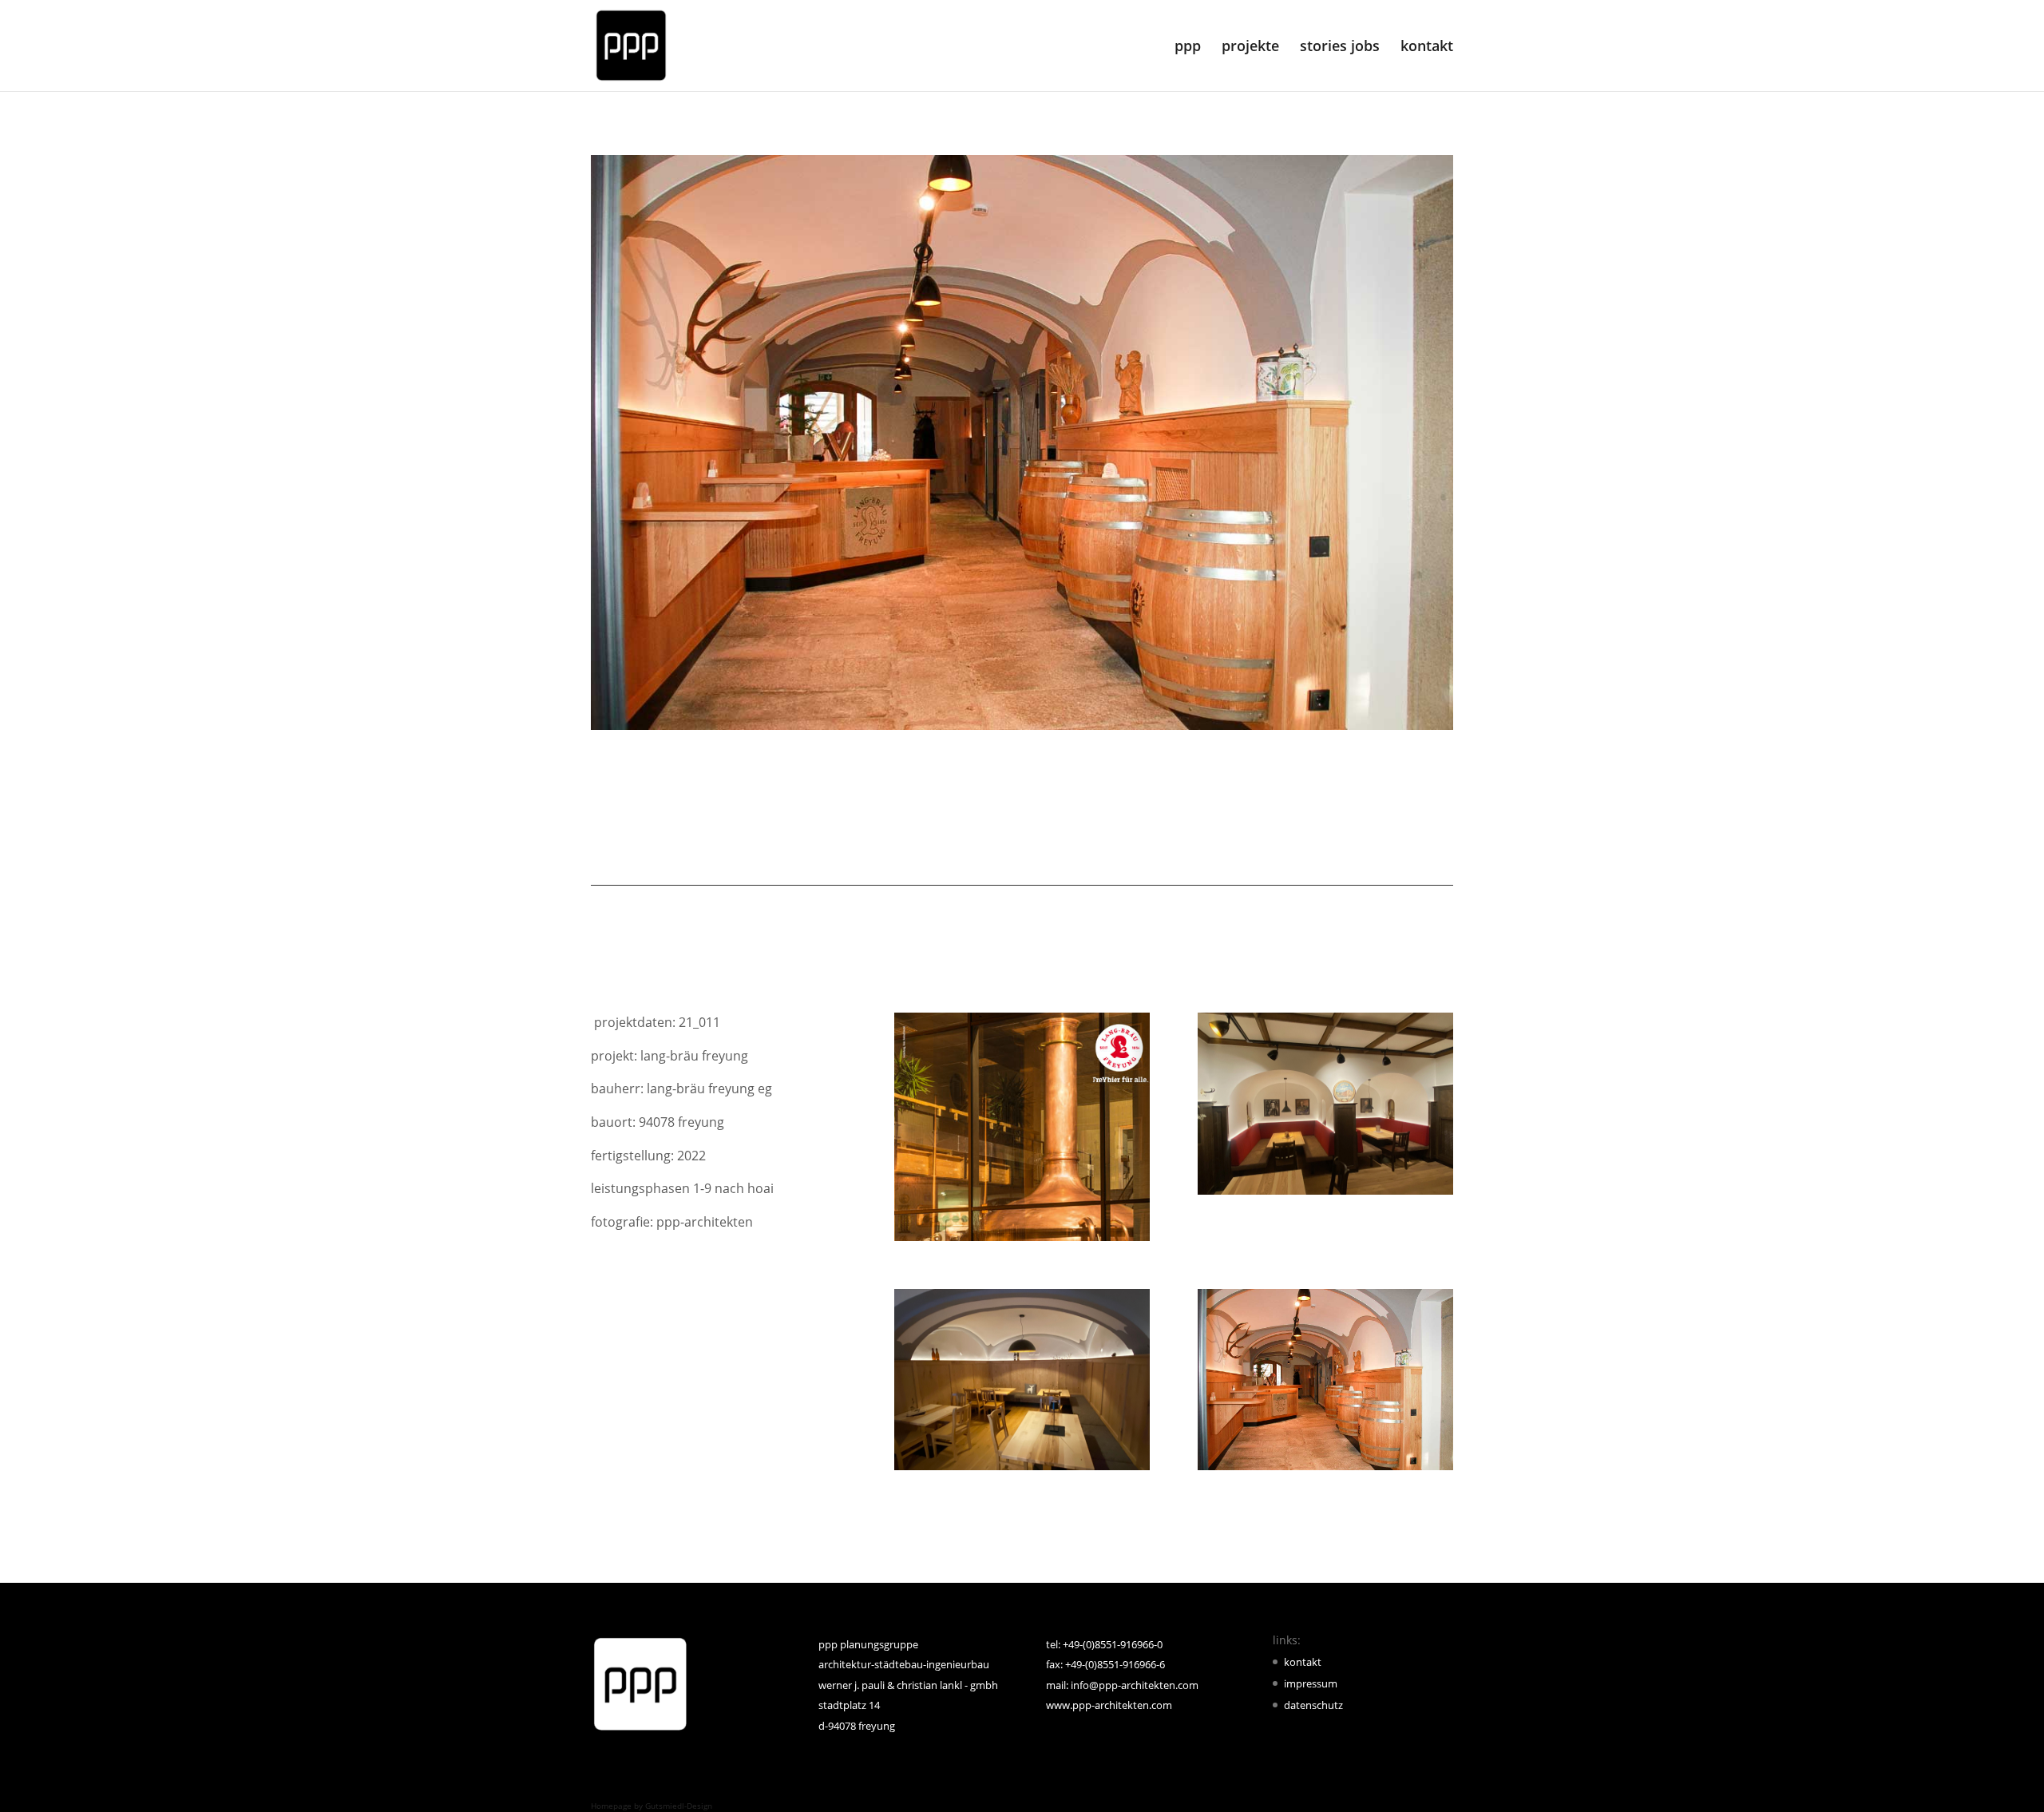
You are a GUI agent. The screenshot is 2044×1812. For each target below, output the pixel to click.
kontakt (1427, 48)
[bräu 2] (1325, 1195)
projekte (1250, 48)
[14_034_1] (1022, 1241)
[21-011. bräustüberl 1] (1325, 1470)
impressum (1311, 1683)
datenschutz (1313, 1705)
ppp (1188, 48)
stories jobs (1340, 48)
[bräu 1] (1022, 1470)
